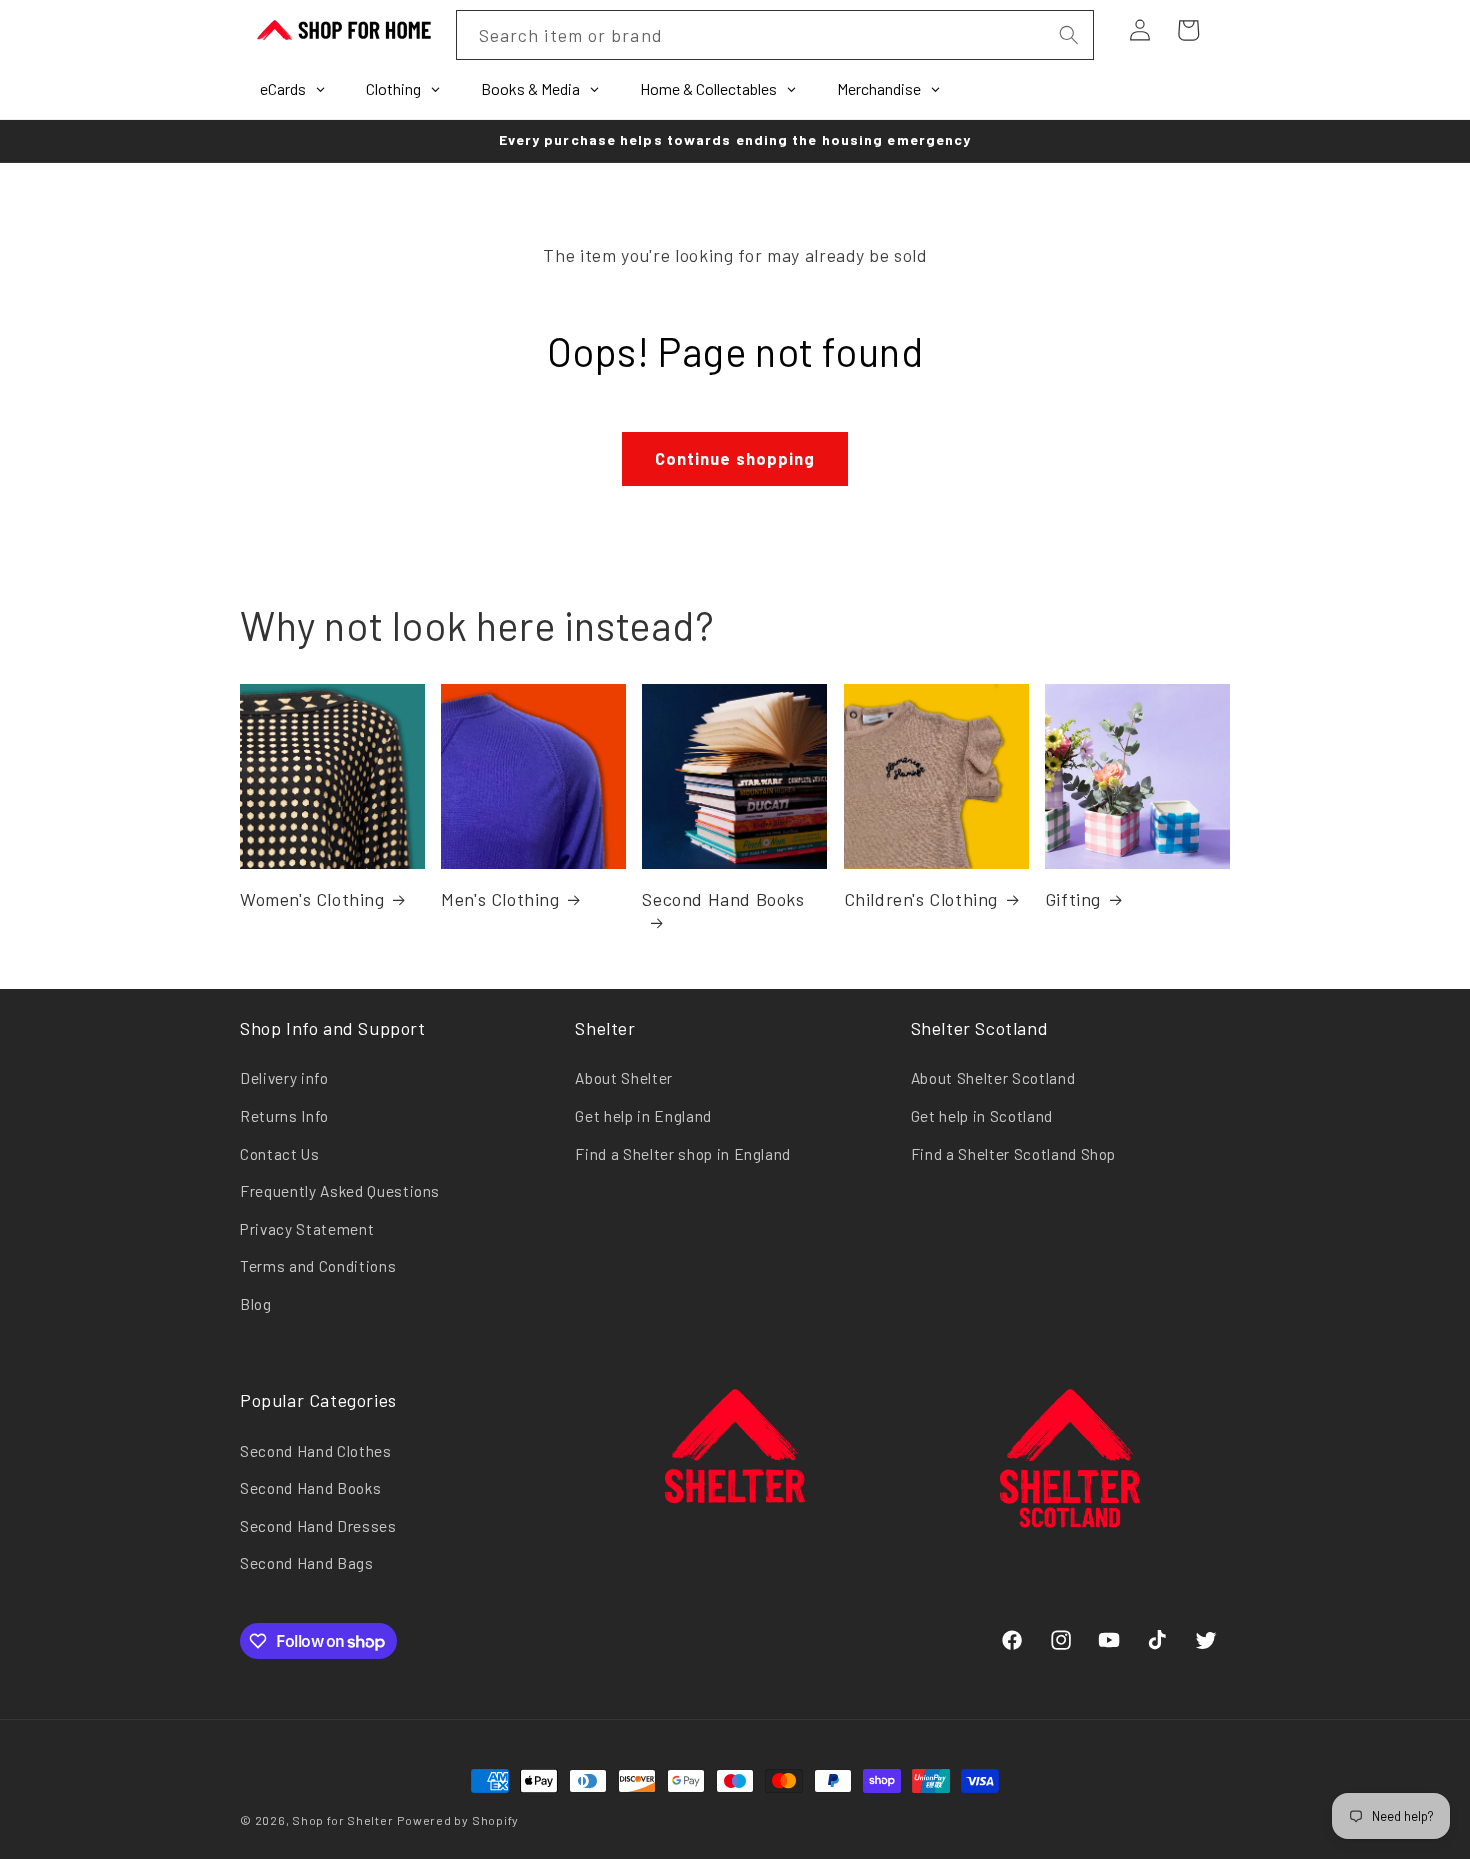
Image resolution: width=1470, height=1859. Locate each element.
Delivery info (284, 1078)
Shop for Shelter (342, 1820)
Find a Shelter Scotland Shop (1013, 1154)
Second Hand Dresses (318, 1526)
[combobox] (775, 35)
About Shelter (624, 1078)
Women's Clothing (312, 899)
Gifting (1073, 899)
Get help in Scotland (982, 1116)
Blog (256, 1304)
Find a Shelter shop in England (683, 1154)
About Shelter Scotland (993, 1078)
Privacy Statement (307, 1229)
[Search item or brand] (1068, 35)
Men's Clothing (500, 899)
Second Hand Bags (307, 1563)
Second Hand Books (723, 899)
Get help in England (643, 1116)
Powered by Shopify (458, 1820)
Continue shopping (735, 458)
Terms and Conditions (318, 1266)
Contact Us (280, 1154)
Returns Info (284, 1116)
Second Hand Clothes (316, 1451)
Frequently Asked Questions (340, 1191)
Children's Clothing (921, 899)
